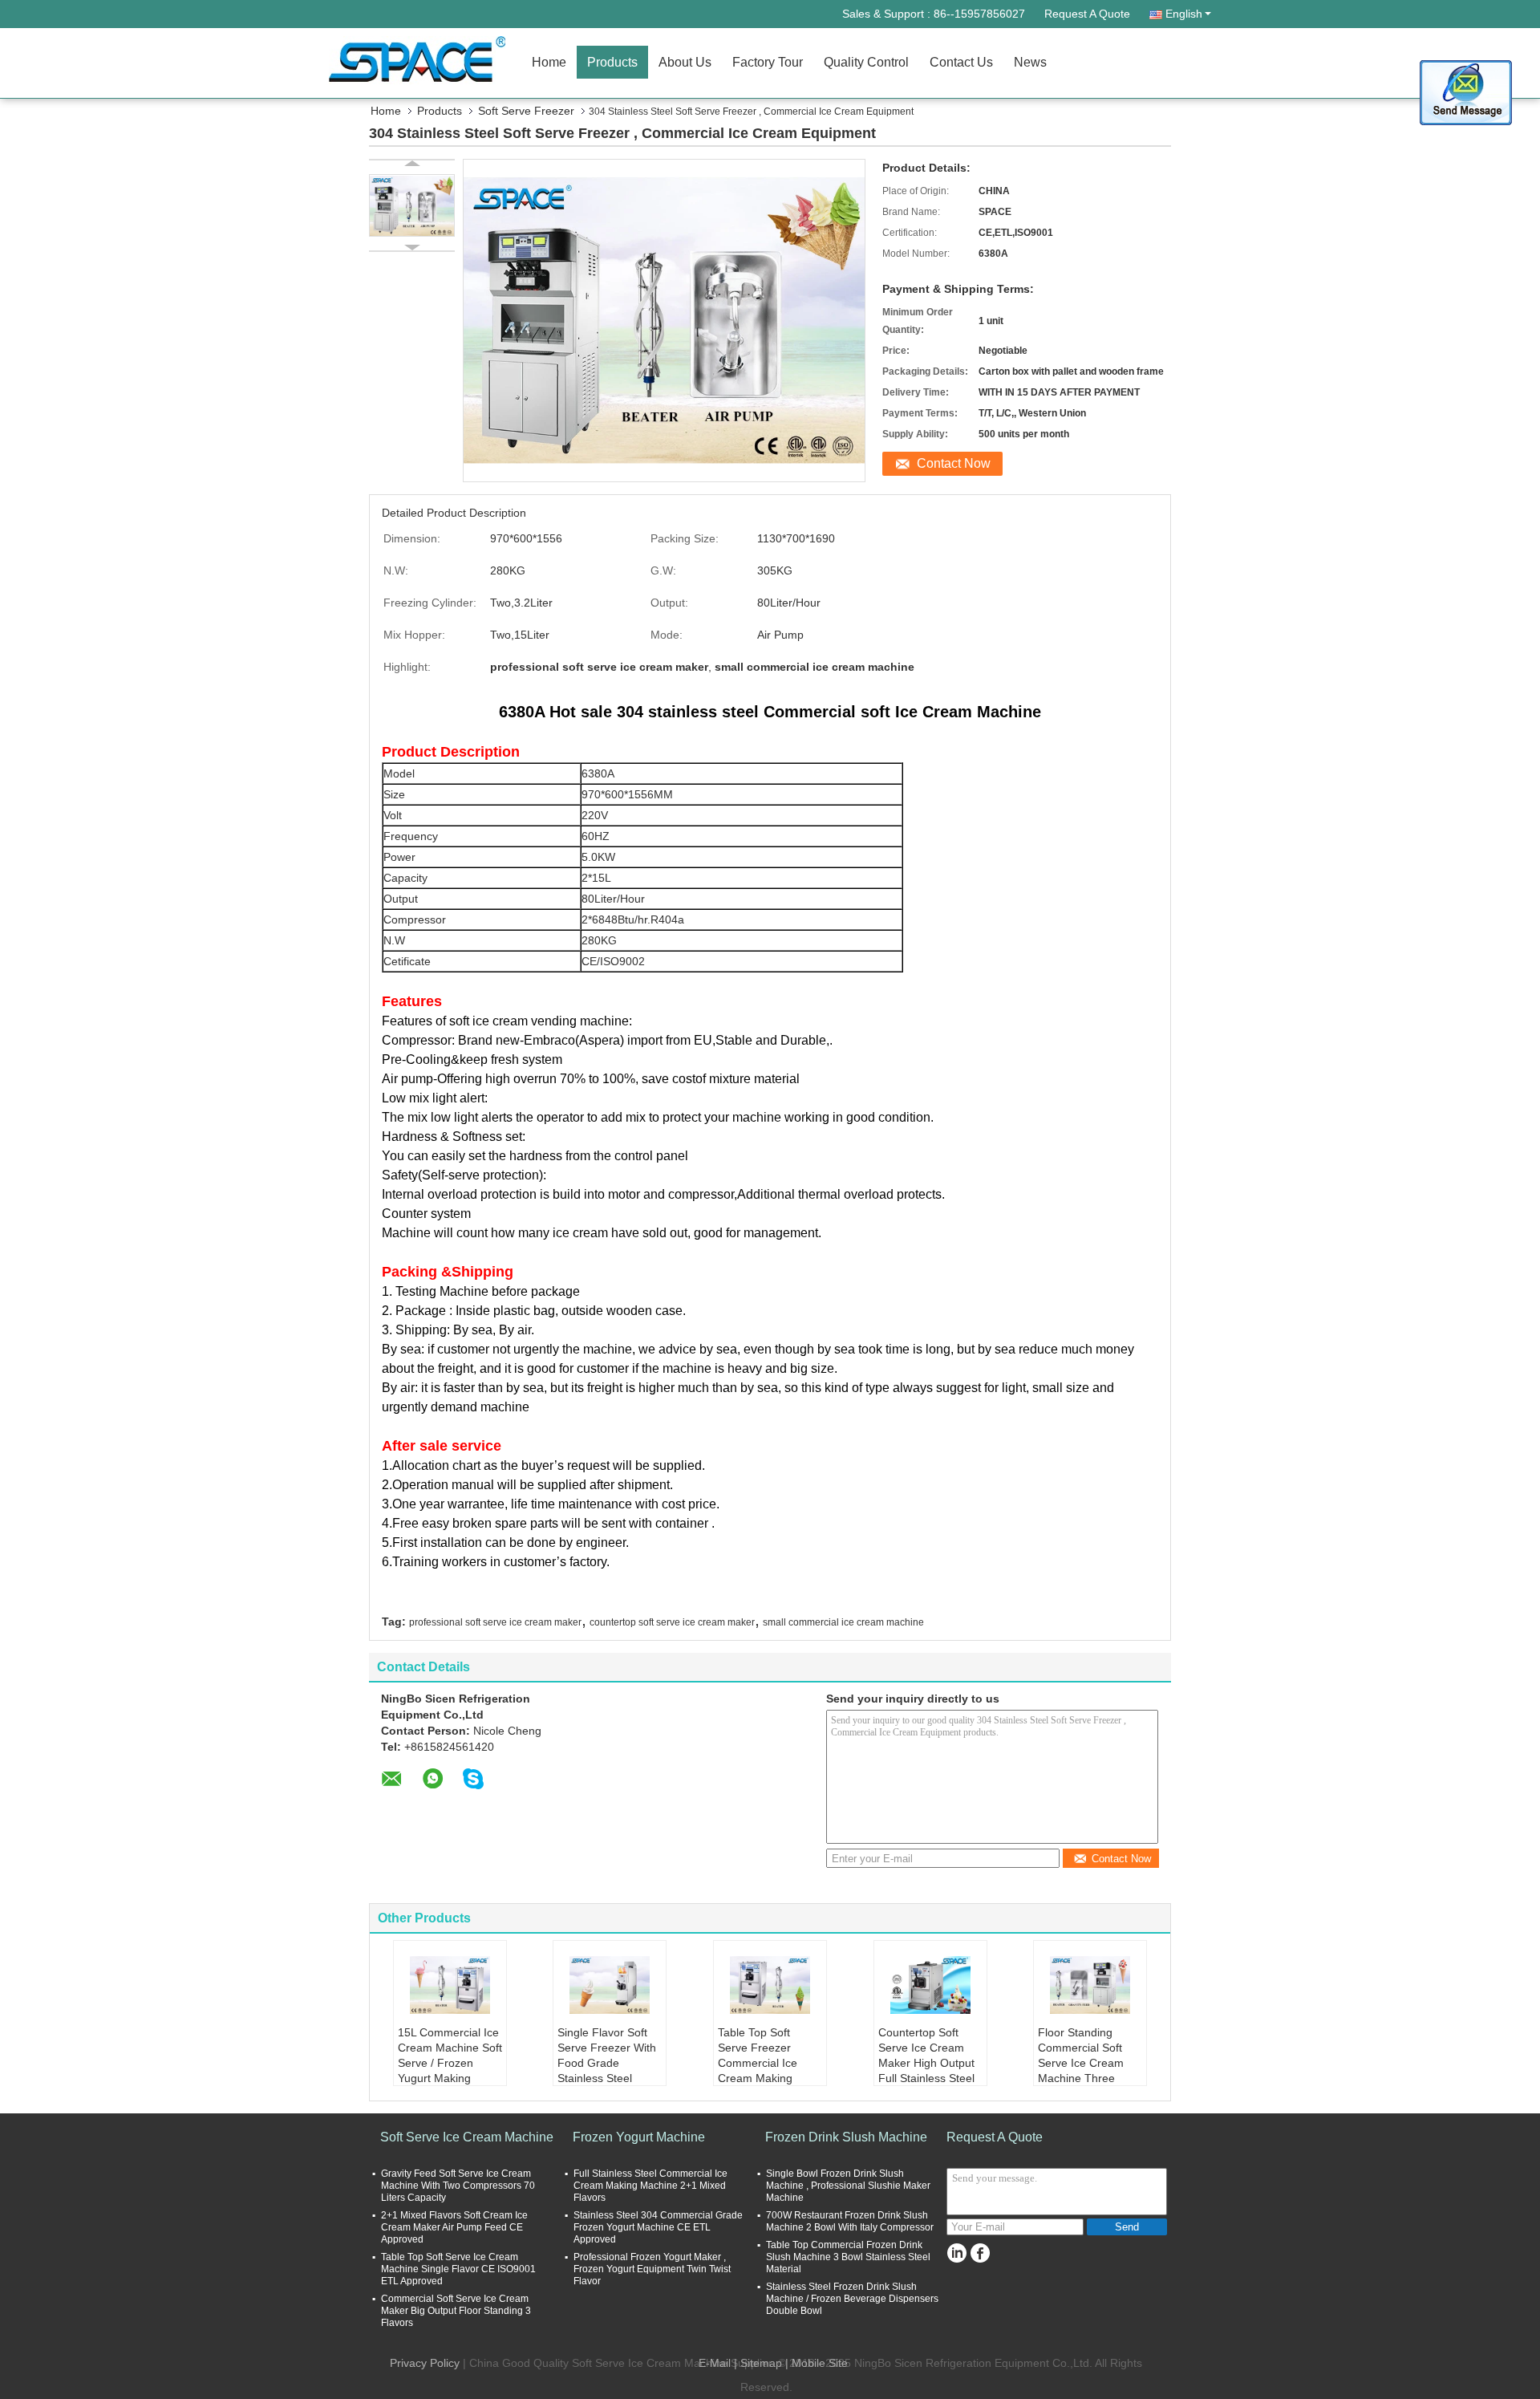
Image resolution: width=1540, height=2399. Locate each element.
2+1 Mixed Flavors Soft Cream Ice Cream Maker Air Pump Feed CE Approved (454, 2227)
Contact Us (961, 62)
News (1030, 62)
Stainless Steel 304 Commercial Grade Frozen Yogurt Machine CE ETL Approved (658, 2227)
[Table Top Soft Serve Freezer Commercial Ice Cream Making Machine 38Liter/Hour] (770, 1985)
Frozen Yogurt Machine (639, 2137)
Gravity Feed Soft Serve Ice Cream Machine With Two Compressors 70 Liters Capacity (458, 2186)
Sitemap (761, 2363)
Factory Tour (768, 62)
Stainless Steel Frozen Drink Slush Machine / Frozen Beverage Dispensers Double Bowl (852, 2299)
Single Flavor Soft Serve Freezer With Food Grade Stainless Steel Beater (607, 2063)
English (1184, 14)
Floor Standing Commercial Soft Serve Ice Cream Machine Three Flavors (1081, 2063)
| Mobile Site (817, 2363)
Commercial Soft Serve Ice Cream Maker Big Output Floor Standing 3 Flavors (456, 2311)
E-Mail (715, 2363)
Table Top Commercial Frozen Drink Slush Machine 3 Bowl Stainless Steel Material (848, 2257)
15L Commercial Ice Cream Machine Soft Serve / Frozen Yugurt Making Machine (450, 2063)
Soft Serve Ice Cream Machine (467, 2137)
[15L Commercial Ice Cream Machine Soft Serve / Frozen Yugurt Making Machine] (450, 1985)
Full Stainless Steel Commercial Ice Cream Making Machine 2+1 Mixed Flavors (650, 2186)
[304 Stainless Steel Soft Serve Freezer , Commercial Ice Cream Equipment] (412, 205)
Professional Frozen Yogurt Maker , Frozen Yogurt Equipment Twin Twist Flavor (652, 2269)
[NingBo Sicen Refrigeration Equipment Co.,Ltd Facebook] (980, 2253)
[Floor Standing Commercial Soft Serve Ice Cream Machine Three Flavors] (1090, 1985)
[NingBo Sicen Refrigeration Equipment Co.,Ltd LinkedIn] (956, 2253)
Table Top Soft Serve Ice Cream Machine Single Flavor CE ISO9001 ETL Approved (458, 2269)
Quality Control (866, 62)
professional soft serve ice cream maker (495, 1622)
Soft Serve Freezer (526, 111)
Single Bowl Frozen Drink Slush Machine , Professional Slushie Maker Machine (848, 2186)
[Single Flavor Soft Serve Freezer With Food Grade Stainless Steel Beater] (610, 1985)
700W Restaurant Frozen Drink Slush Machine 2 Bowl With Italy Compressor (850, 2221)
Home (549, 62)
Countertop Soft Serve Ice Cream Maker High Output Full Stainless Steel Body (926, 2063)
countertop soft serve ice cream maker (672, 1622)
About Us (685, 62)
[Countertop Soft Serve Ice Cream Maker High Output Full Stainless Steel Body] (930, 1985)
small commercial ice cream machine (843, 1622)
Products (612, 62)
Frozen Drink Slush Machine (846, 2137)
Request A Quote (1087, 14)
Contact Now (954, 463)
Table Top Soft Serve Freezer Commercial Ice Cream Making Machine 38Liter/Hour (758, 2070)
